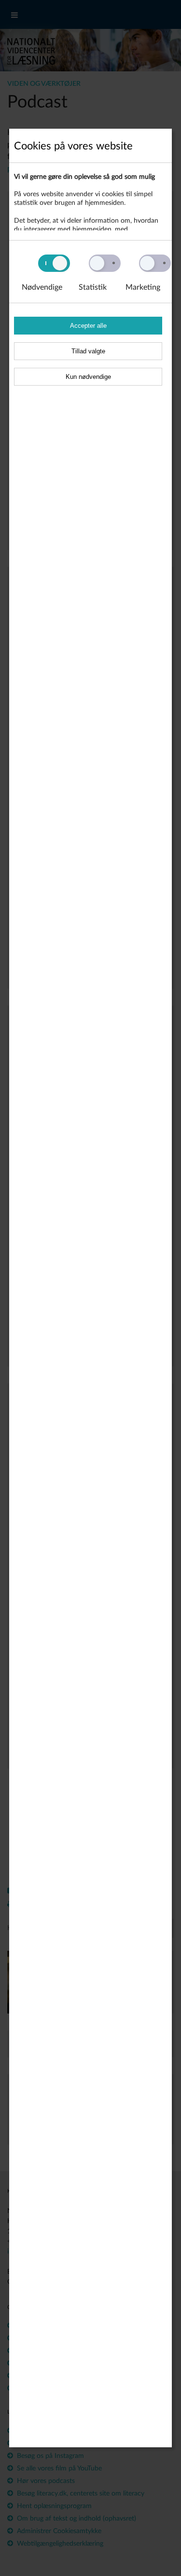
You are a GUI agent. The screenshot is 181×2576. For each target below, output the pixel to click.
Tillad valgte (88, 351)
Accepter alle (88, 326)
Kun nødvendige (88, 377)
